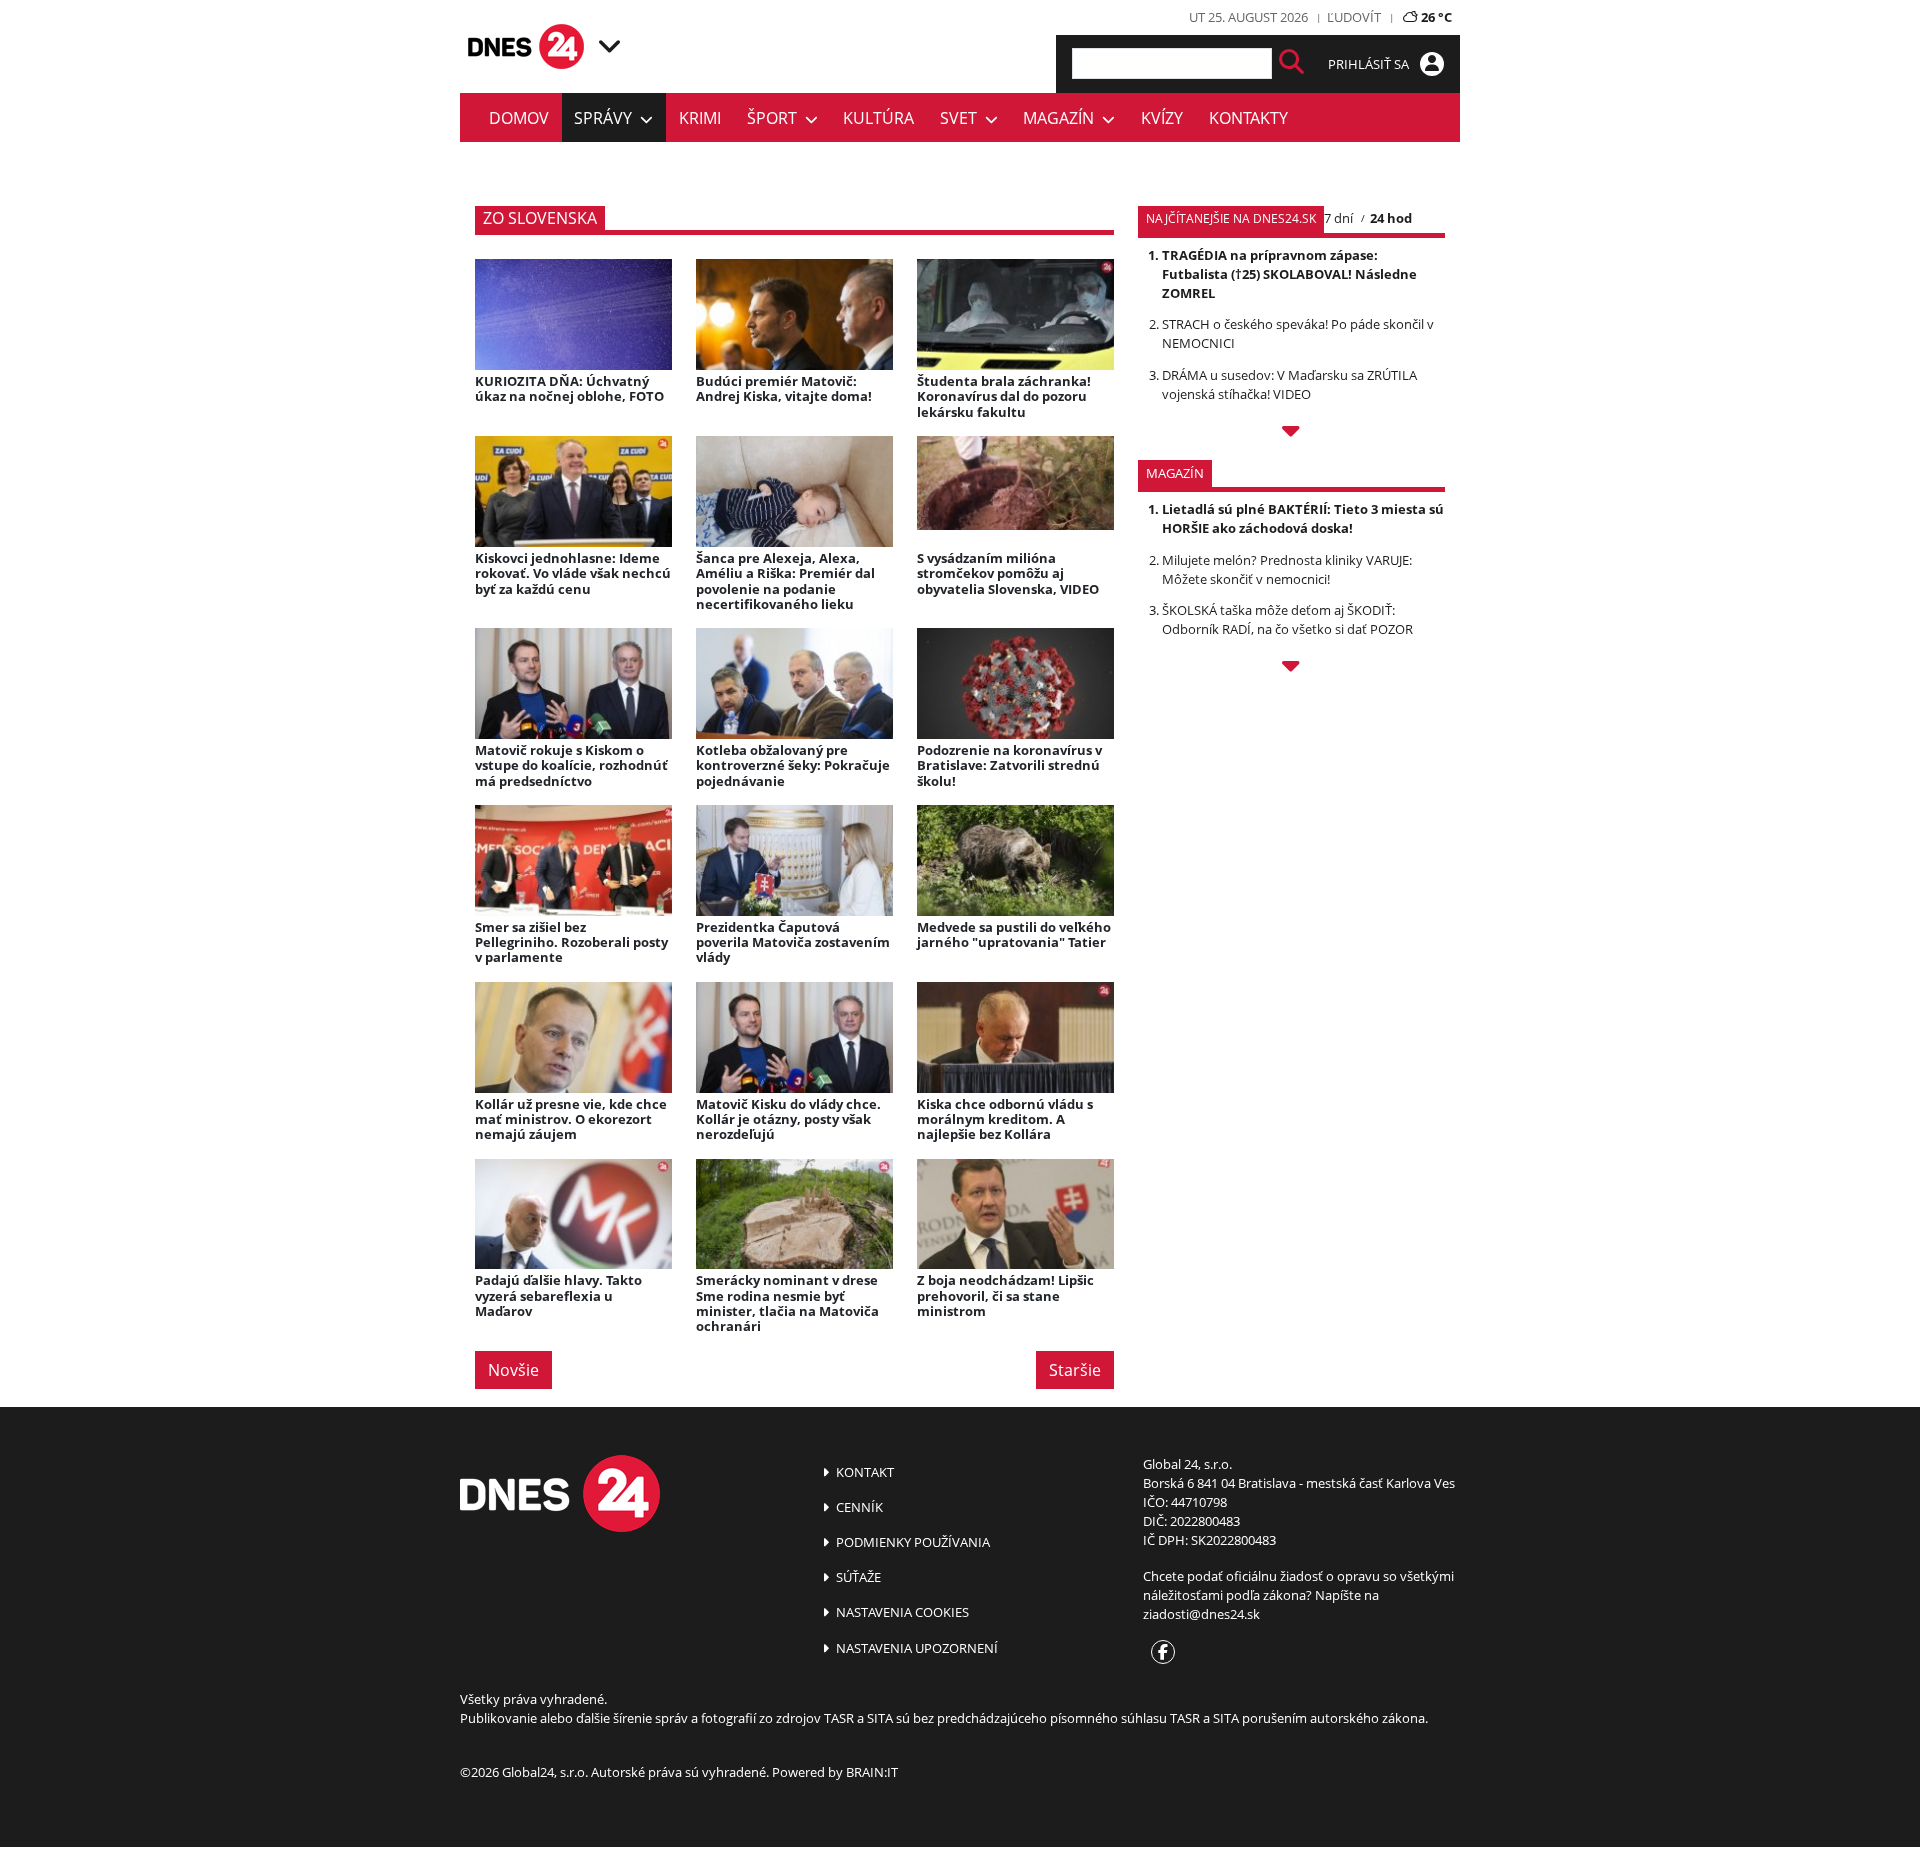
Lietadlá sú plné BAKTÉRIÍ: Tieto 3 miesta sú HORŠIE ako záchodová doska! (1303, 518)
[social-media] (1159, 1653)
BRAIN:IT (872, 1772)
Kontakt (863, 1472)
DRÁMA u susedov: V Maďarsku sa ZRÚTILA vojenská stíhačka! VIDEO (1289, 384)
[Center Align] (1291, 63)
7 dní (1338, 218)
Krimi (700, 118)
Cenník (858, 1507)
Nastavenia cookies (901, 1612)
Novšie (513, 1370)
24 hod (1391, 218)
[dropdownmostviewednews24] (1291, 434)
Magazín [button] (1062, 118)
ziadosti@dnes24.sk (1201, 1614)
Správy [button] (607, 118)
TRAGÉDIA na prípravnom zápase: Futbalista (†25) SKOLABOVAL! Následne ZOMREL (1289, 274)
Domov (519, 118)
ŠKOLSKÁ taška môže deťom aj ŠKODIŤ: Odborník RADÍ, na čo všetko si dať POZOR (1287, 619)
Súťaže (857, 1577)
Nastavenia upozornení (915, 1648)
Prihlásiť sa (1370, 64)
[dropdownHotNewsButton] (1291, 669)
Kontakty (1248, 118)
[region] (609, 46)
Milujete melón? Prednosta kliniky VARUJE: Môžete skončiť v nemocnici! (1287, 569)
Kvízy (1162, 118)
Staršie (1075, 1370)
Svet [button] (962, 118)
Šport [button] (776, 118)
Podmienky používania (911, 1542)
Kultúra (878, 118)
